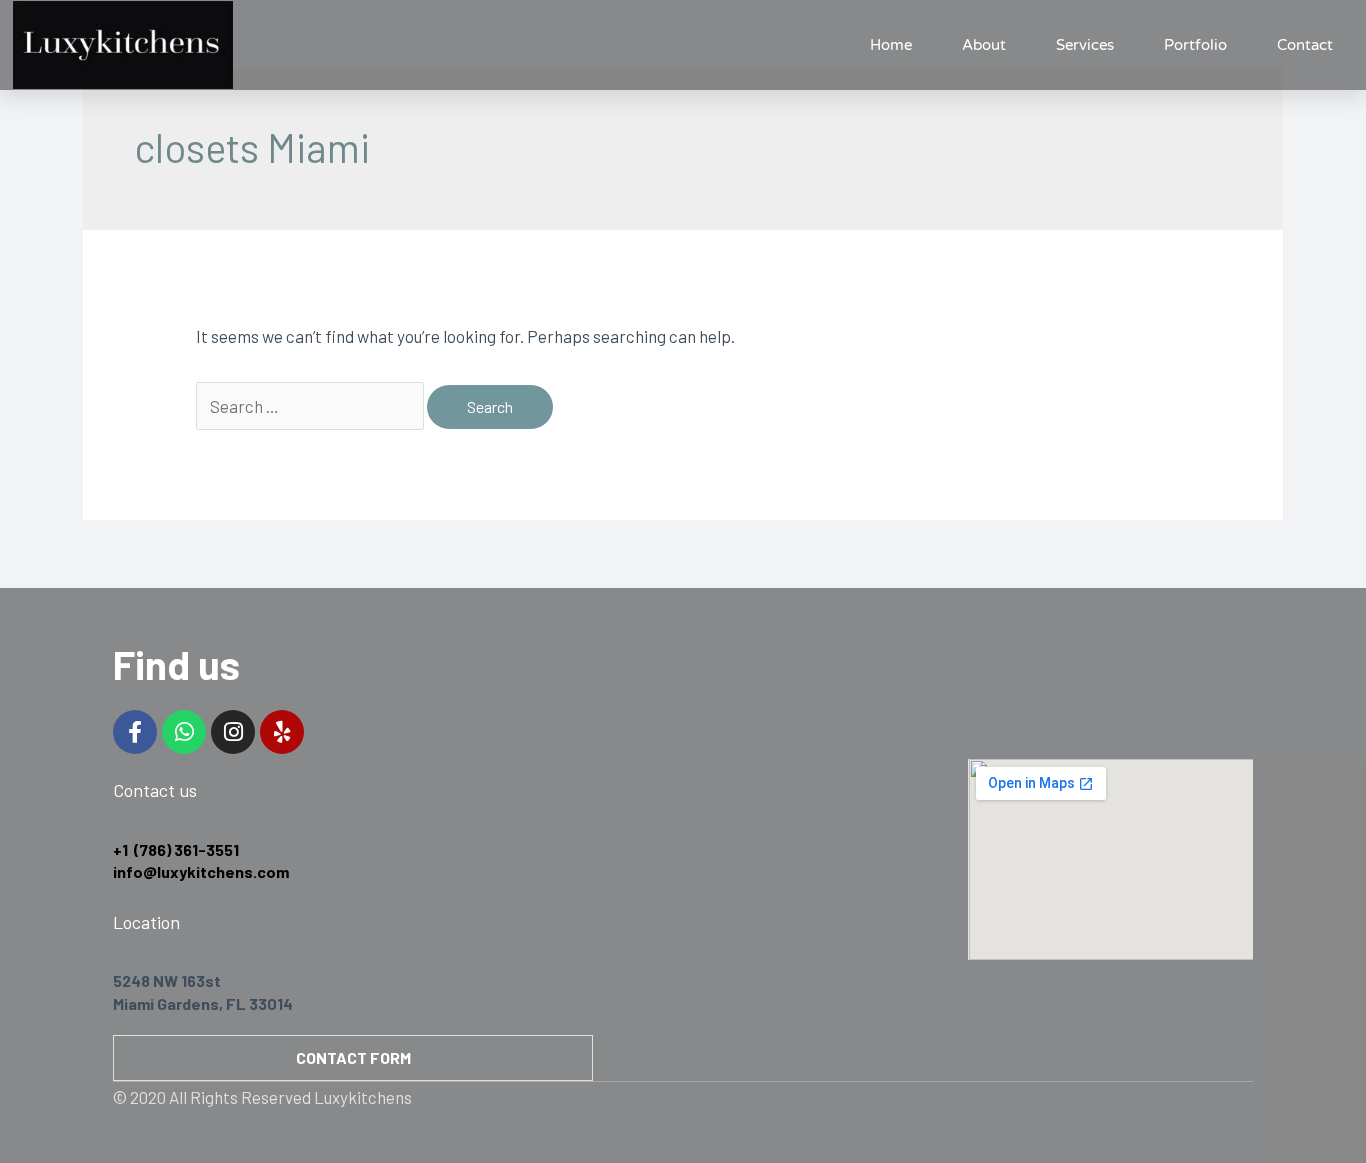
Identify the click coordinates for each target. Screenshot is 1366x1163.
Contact (1305, 45)
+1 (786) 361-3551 (176, 849)
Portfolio (1195, 45)
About (984, 45)
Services (1085, 45)
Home (891, 45)
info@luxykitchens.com (201, 871)
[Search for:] (311, 406)
